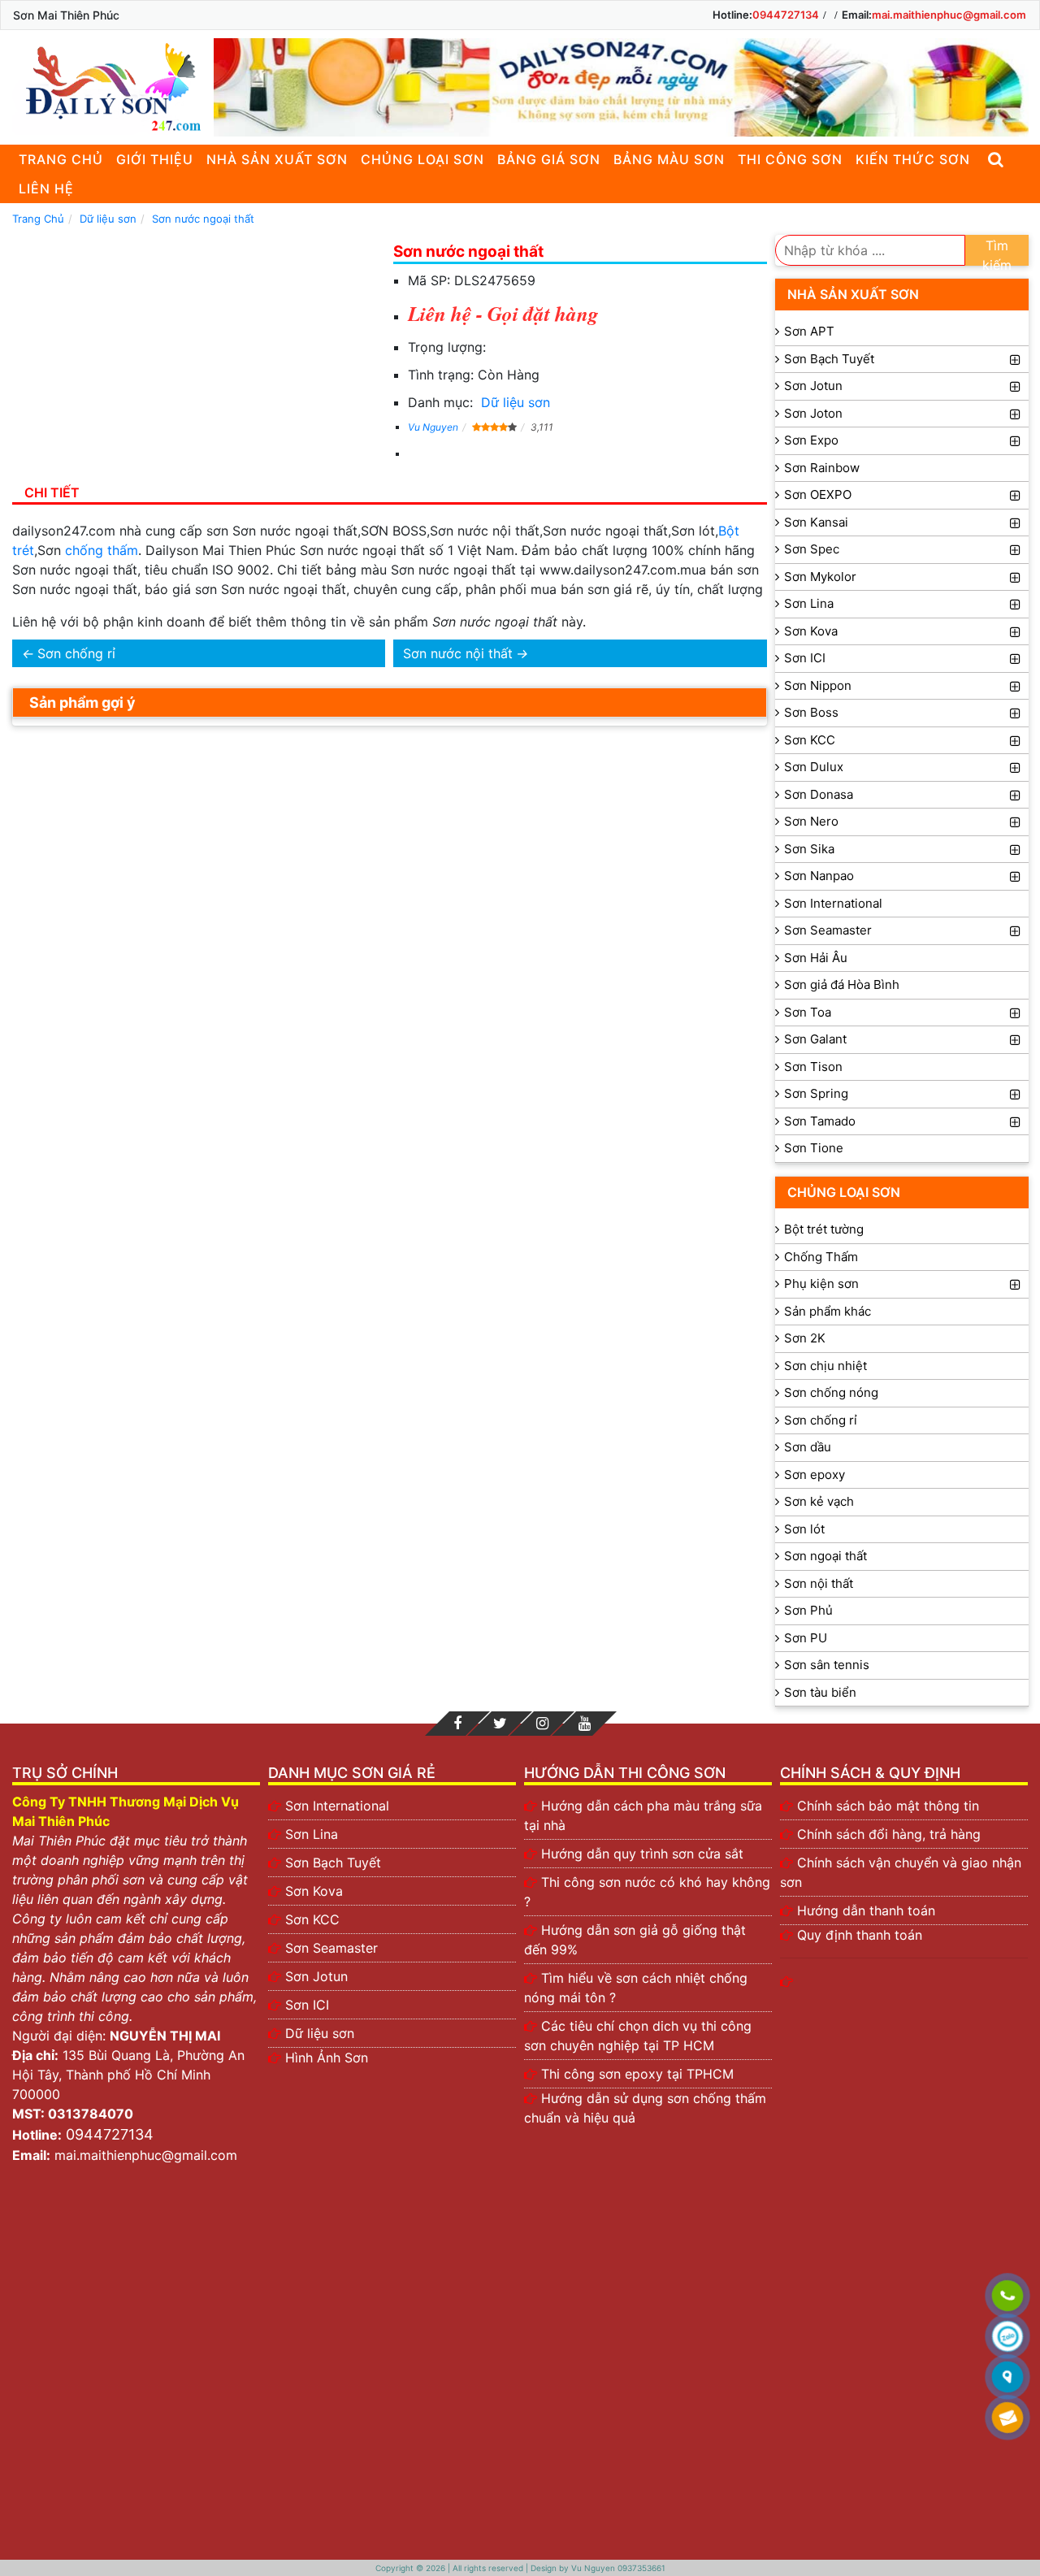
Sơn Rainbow (822, 468)
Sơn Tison (813, 1067)
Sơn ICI (805, 658)
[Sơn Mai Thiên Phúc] (109, 87)
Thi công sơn (790, 159)
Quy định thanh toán (860, 1935)
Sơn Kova (811, 631)
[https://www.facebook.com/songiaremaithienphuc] (457, 1724)
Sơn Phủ (808, 1610)
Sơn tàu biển (820, 1692)
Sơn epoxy (815, 1474)
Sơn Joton (813, 413)
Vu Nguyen (433, 427)
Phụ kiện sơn (821, 1284)
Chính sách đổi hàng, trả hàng (889, 1834)
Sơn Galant (815, 1039)
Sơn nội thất (819, 1583)
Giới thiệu (155, 159)
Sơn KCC (810, 740)
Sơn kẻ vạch (819, 1501)
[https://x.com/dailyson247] (500, 1724)
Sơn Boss (811, 712)
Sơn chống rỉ (76, 653)
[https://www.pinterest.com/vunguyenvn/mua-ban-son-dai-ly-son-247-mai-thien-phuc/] (542, 1724)
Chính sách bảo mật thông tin (888, 1806)
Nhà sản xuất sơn (277, 159)
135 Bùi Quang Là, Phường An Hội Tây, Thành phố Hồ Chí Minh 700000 (128, 2075)
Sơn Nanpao (819, 876)
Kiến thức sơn (913, 159)
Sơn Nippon (818, 685)
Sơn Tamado (820, 1121)
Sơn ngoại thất (825, 1556)
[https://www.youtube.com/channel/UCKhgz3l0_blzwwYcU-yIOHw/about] (584, 1724)
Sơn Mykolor (820, 577)
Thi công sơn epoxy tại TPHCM (637, 2074)
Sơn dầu (808, 1447)
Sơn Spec (812, 549)
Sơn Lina (809, 603)
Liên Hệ (46, 189)
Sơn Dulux (814, 767)
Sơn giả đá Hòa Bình (842, 984)
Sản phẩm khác (828, 1311)
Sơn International (833, 903)
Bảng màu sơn (669, 159)
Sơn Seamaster (828, 930)
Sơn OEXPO (818, 494)
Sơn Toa (808, 1012)
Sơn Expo (811, 440)
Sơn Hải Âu (816, 958)
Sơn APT (809, 331)
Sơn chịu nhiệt (825, 1366)
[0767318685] (1007, 2296)
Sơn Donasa (819, 794)
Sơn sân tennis (827, 1665)
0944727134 (786, 15)
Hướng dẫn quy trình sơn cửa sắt (642, 1854)
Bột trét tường (824, 1229)
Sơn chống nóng (831, 1392)
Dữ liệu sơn (516, 402)
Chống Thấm (821, 1257)
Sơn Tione (814, 1148)
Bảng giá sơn (549, 159)
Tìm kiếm (997, 252)
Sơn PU (806, 1638)
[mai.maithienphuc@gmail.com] (1007, 2418)
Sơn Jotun (813, 386)
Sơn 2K (805, 1338)
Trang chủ (61, 159)
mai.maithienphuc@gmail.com (949, 15)
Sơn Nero (811, 821)
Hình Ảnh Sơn (327, 2058)
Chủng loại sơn (422, 159)
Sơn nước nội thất (458, 653)
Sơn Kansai (816, 522)
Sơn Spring (816, 1093)
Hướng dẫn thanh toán (866, 1910)
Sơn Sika (809, 849)
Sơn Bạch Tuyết (829, 359)
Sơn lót (804, 1529)
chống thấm (102, 550)
